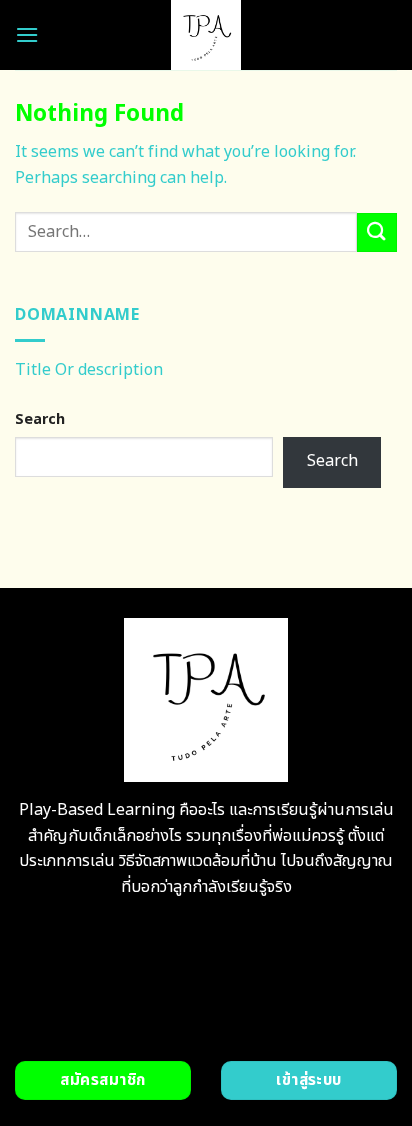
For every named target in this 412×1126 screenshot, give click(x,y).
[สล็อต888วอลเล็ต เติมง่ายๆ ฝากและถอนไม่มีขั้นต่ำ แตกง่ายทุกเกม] (206, 35)
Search (40, 419)
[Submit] (377, 232)
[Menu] (27, 34)
